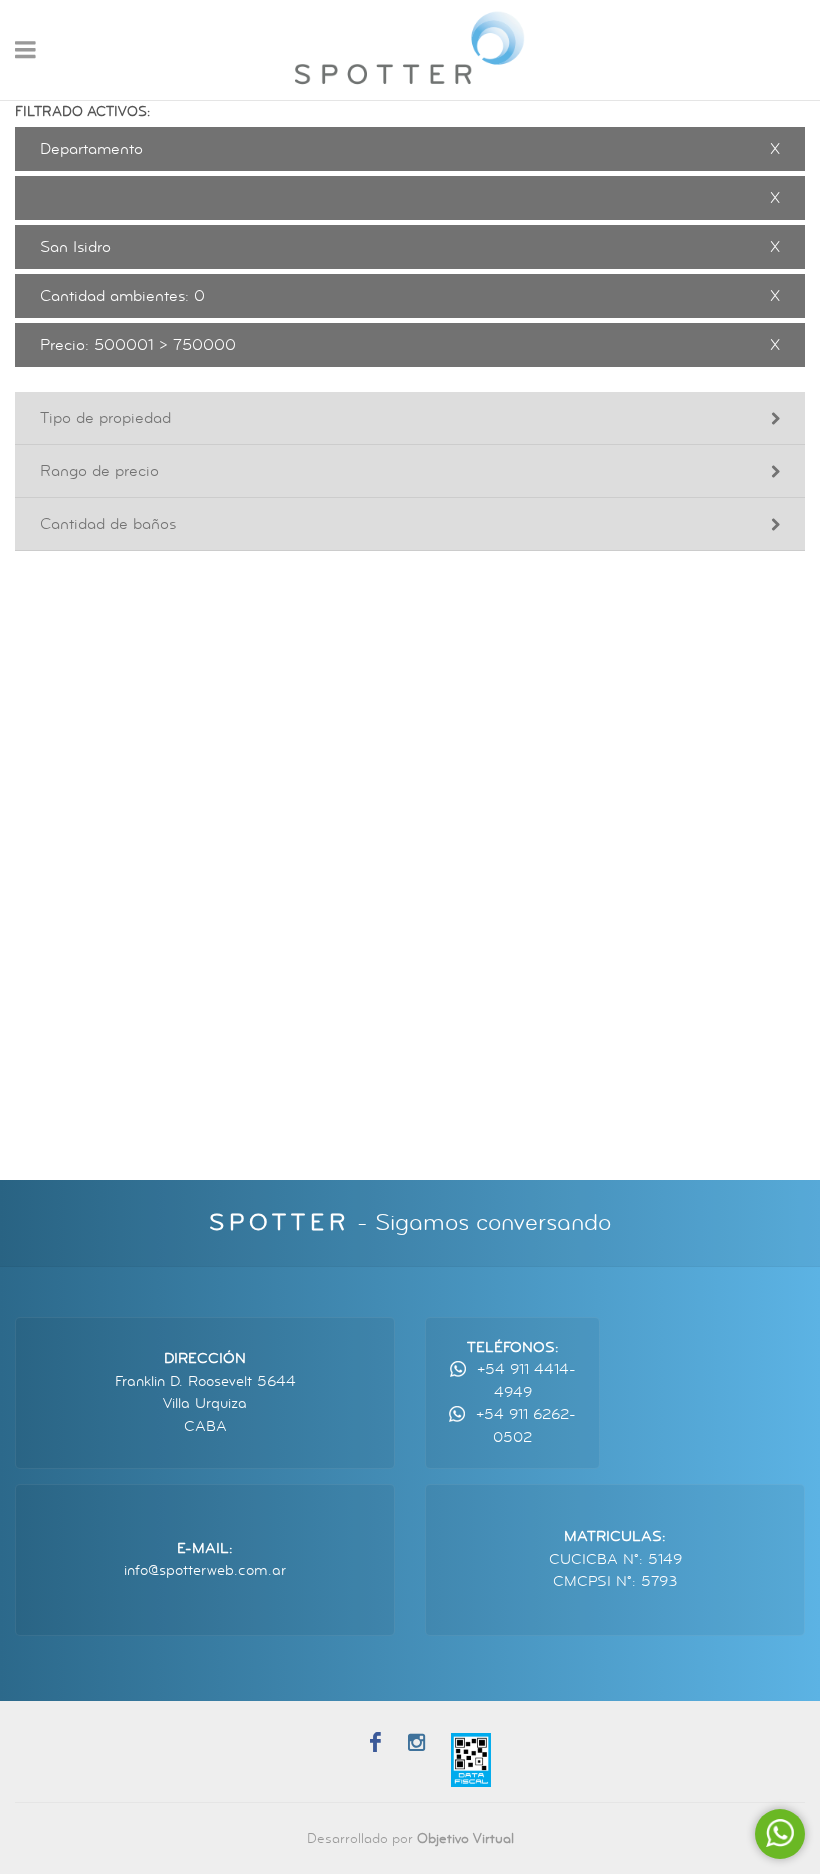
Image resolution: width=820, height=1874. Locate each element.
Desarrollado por (410, 1838)
